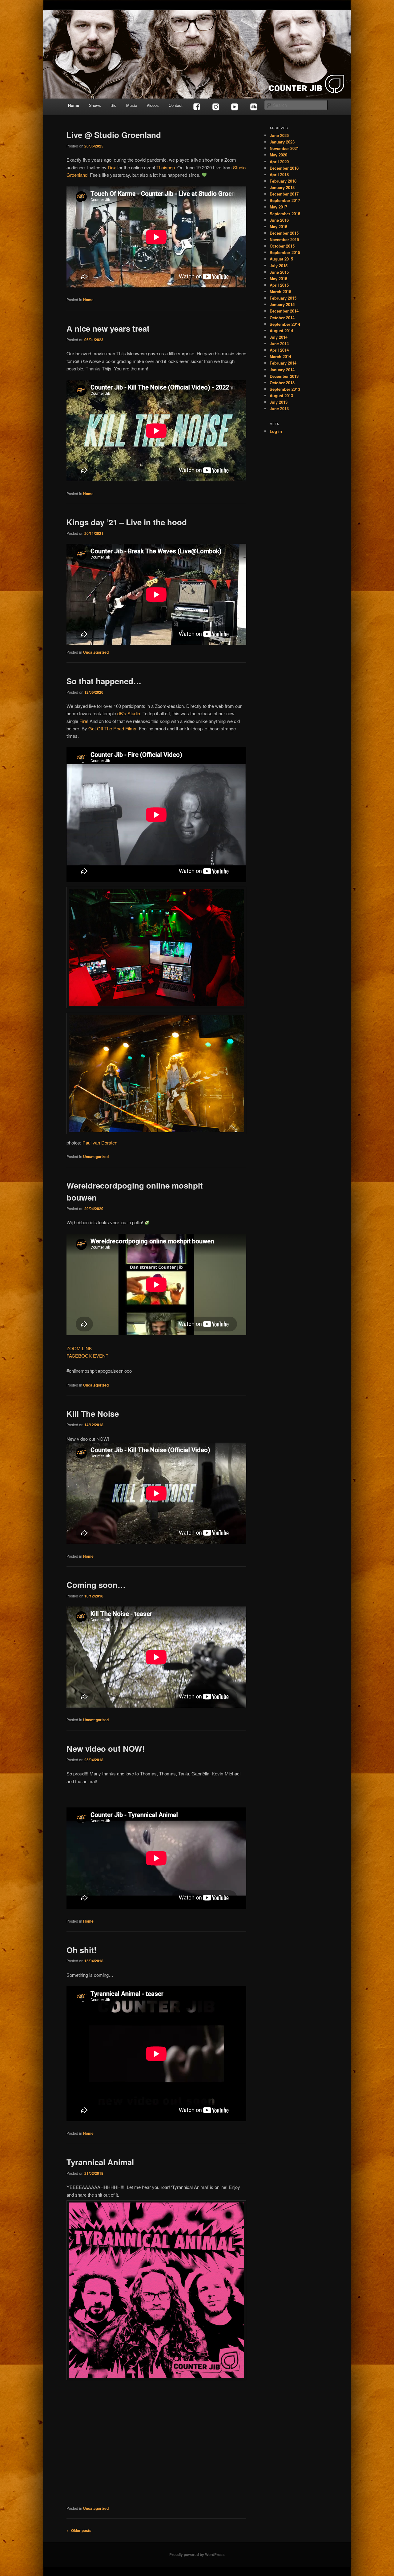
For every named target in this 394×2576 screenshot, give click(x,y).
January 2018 (282, 187)
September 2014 (285, 324)
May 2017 (278, 207)
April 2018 (279, 174)
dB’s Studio (129, 713)
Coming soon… (96, 1585)
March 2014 (280, 356)
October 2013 (282, 383)
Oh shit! (82, 1950)
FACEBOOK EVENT (87, 1356)
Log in (276, 431)
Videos (153, 105)
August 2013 (281, 396)
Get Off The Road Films (112, 728)
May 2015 (278, 279)
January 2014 (282, 370)
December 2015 (284, 233)
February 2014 (283, 363)
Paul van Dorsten (100, 1143)
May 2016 (278, 226)
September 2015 (285, 252)
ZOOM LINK (79, 1348)
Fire (83, 721)
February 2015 (283, 298)
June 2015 (279, 272)
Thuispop (166, 167)
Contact (176, 105)
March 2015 (280, 291)
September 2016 (285, 214)
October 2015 (282, 246)
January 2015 (282, 304)
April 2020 (279, 162)
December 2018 (284, 168)
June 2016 (279, 220)
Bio (113, 105)
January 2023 (282, 142)
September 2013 (285, 389)
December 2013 (284, 376)
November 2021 (284, 148)
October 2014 (282, 318)
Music (132, 105)
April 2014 (279, 350)
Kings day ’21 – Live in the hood (127, 522)
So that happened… (104, 681)
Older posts (79, 2530)
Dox (112, 167)
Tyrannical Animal (100, 2162)
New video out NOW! (106, 1748)
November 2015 (284, 239)
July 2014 (279, 337)
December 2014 (284, 311)
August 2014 (281, 331)
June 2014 (279, 343)
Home (74, 105)
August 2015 (281, 259)
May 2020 (278, 155)
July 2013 (279, 402)
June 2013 (279, 408)
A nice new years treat (108, 328)
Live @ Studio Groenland (114, 135)
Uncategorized (96, 652)
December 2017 (284, 194)
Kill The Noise (93, 1413)
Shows (95, 105)
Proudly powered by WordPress (197, 2554)
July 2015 (279, 266)
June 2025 (279, 135)
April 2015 (279, 285)
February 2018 (283, 181)
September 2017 (285, 200)
